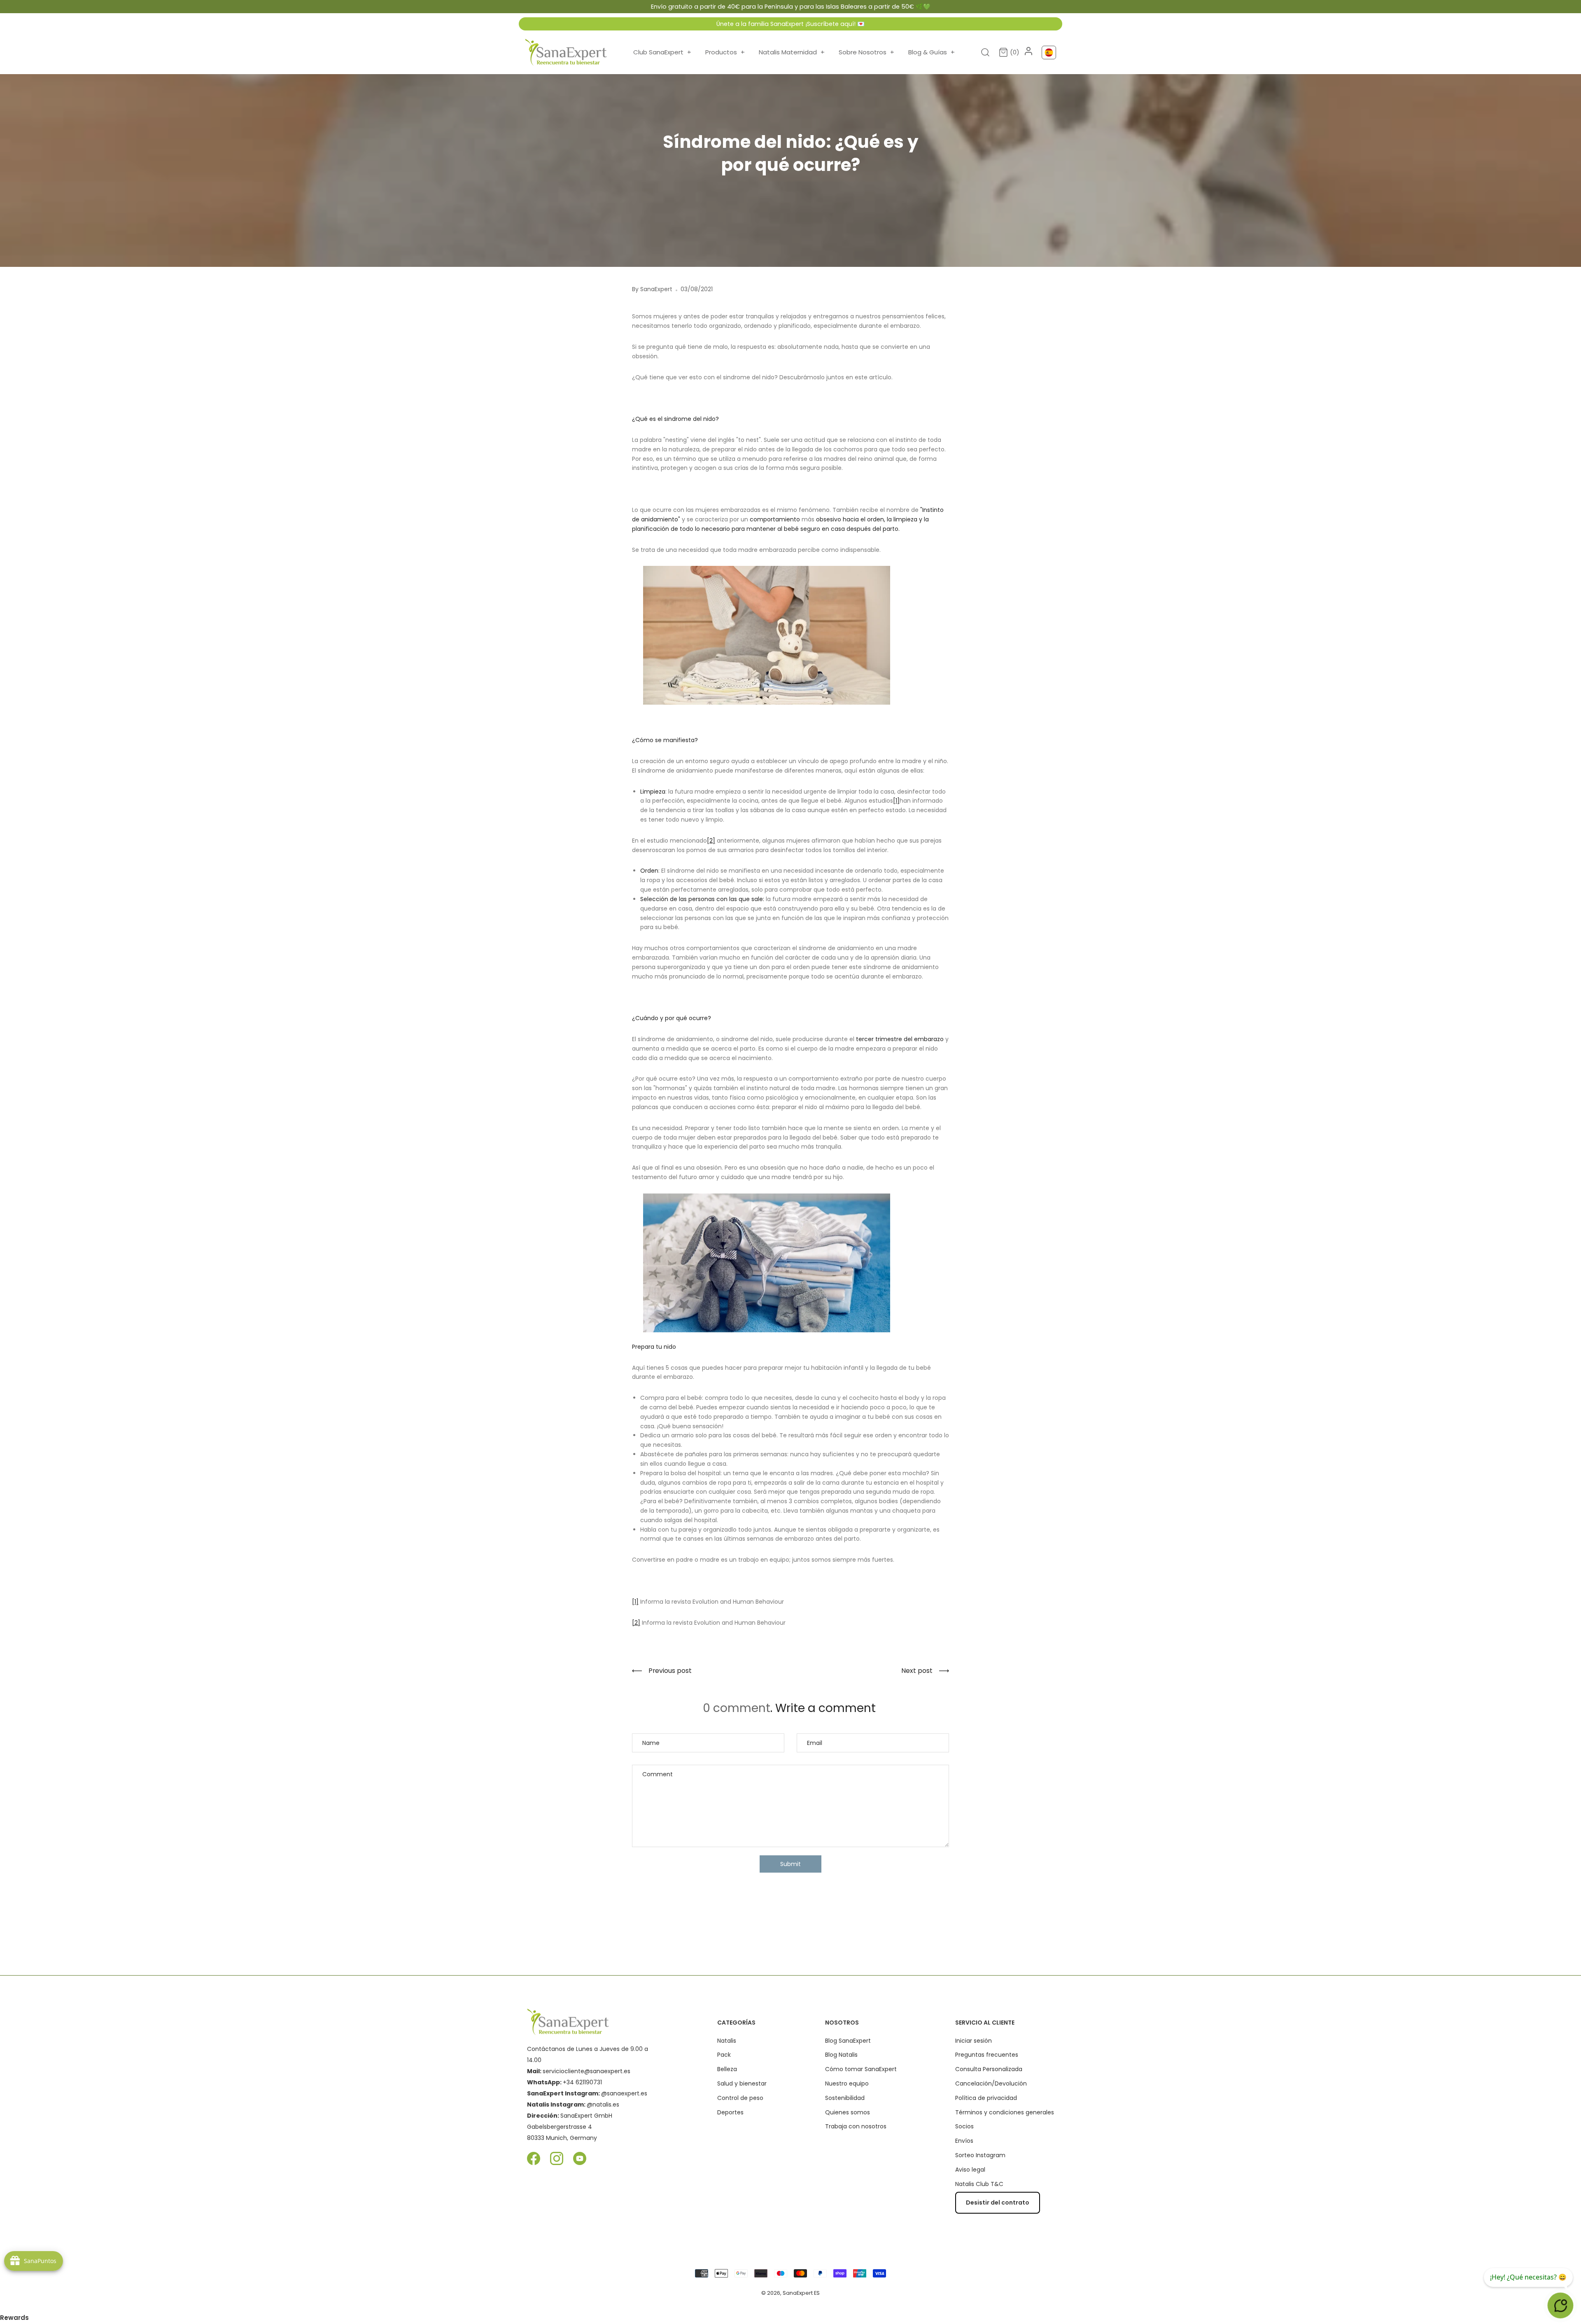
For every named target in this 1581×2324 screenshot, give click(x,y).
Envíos (964, 2141)
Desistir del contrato (998, 2203)
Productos (725, 52)
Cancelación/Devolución (991, 2083)
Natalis (727, 2041)
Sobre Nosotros (866, 52)
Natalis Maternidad (792, 52)
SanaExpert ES (801, 2293)
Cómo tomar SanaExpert (861, 2069)
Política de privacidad (986, 2098)
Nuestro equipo (847, 2083)
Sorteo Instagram (980, 2155)
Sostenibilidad (845, 2098)
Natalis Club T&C (979, 2184)
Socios (964, 2126)
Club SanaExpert (662, 52)
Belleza (727, 2069)
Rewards (14, 2318)
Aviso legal (970, 2170)
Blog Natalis (841, 2055)
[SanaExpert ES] (566, 52)
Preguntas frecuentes (987, 2055)
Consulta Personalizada (989, 2069)
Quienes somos (848, 2112)
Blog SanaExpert (848, 2041)
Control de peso (740, 2098)
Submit (790, 1864)
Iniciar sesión (974, 2041)
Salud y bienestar (742, 2083)
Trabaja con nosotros (856, 2126)
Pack (724, 2055)
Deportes (730, 2112)
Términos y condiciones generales (1005, 2112)
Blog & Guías (932, 52)
